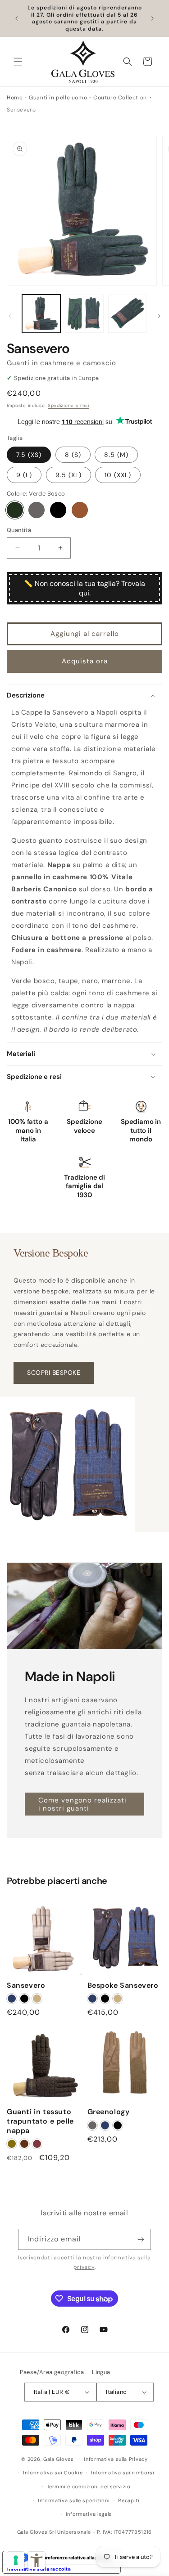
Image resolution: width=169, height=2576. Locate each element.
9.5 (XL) (69, 475)
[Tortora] (37, 510)
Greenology (109, 2112)
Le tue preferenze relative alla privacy (71, 2558)
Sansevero (26, 1986)
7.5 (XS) (29, 455)
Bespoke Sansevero (123, 1986)
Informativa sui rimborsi (123, 2473)
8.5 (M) (116, 455)
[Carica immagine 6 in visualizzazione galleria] (127, 314)
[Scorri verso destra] (159, 316)
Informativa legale (89, 2514)
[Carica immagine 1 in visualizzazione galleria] (41, 314)
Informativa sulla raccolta (39, 2569)
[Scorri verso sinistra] (10, 316)
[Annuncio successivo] (152, 18)
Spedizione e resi (69, 405)
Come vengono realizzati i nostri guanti (82, 1804)
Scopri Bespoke (54, 1373)
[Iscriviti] (141, 2239)
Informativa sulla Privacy (116, 2459)
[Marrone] (80, 510)
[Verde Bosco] (15, 510)
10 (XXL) (118, 475)
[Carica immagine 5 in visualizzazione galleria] (84, 314)
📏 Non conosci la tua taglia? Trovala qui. (84, 588)
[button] (18, 62)
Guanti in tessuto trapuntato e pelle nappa (40, 2121)
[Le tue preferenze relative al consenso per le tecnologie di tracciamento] (16, 2560)
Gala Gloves (59, 2459)
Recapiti (129, 2500)
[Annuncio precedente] (17, 18)
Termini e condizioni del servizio (89, 2487)
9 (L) (24, 475)
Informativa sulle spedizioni (74, 2500)
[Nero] (58, 510)
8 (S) (73, 455)
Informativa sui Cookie (53, 2473)
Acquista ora (85, 661)
